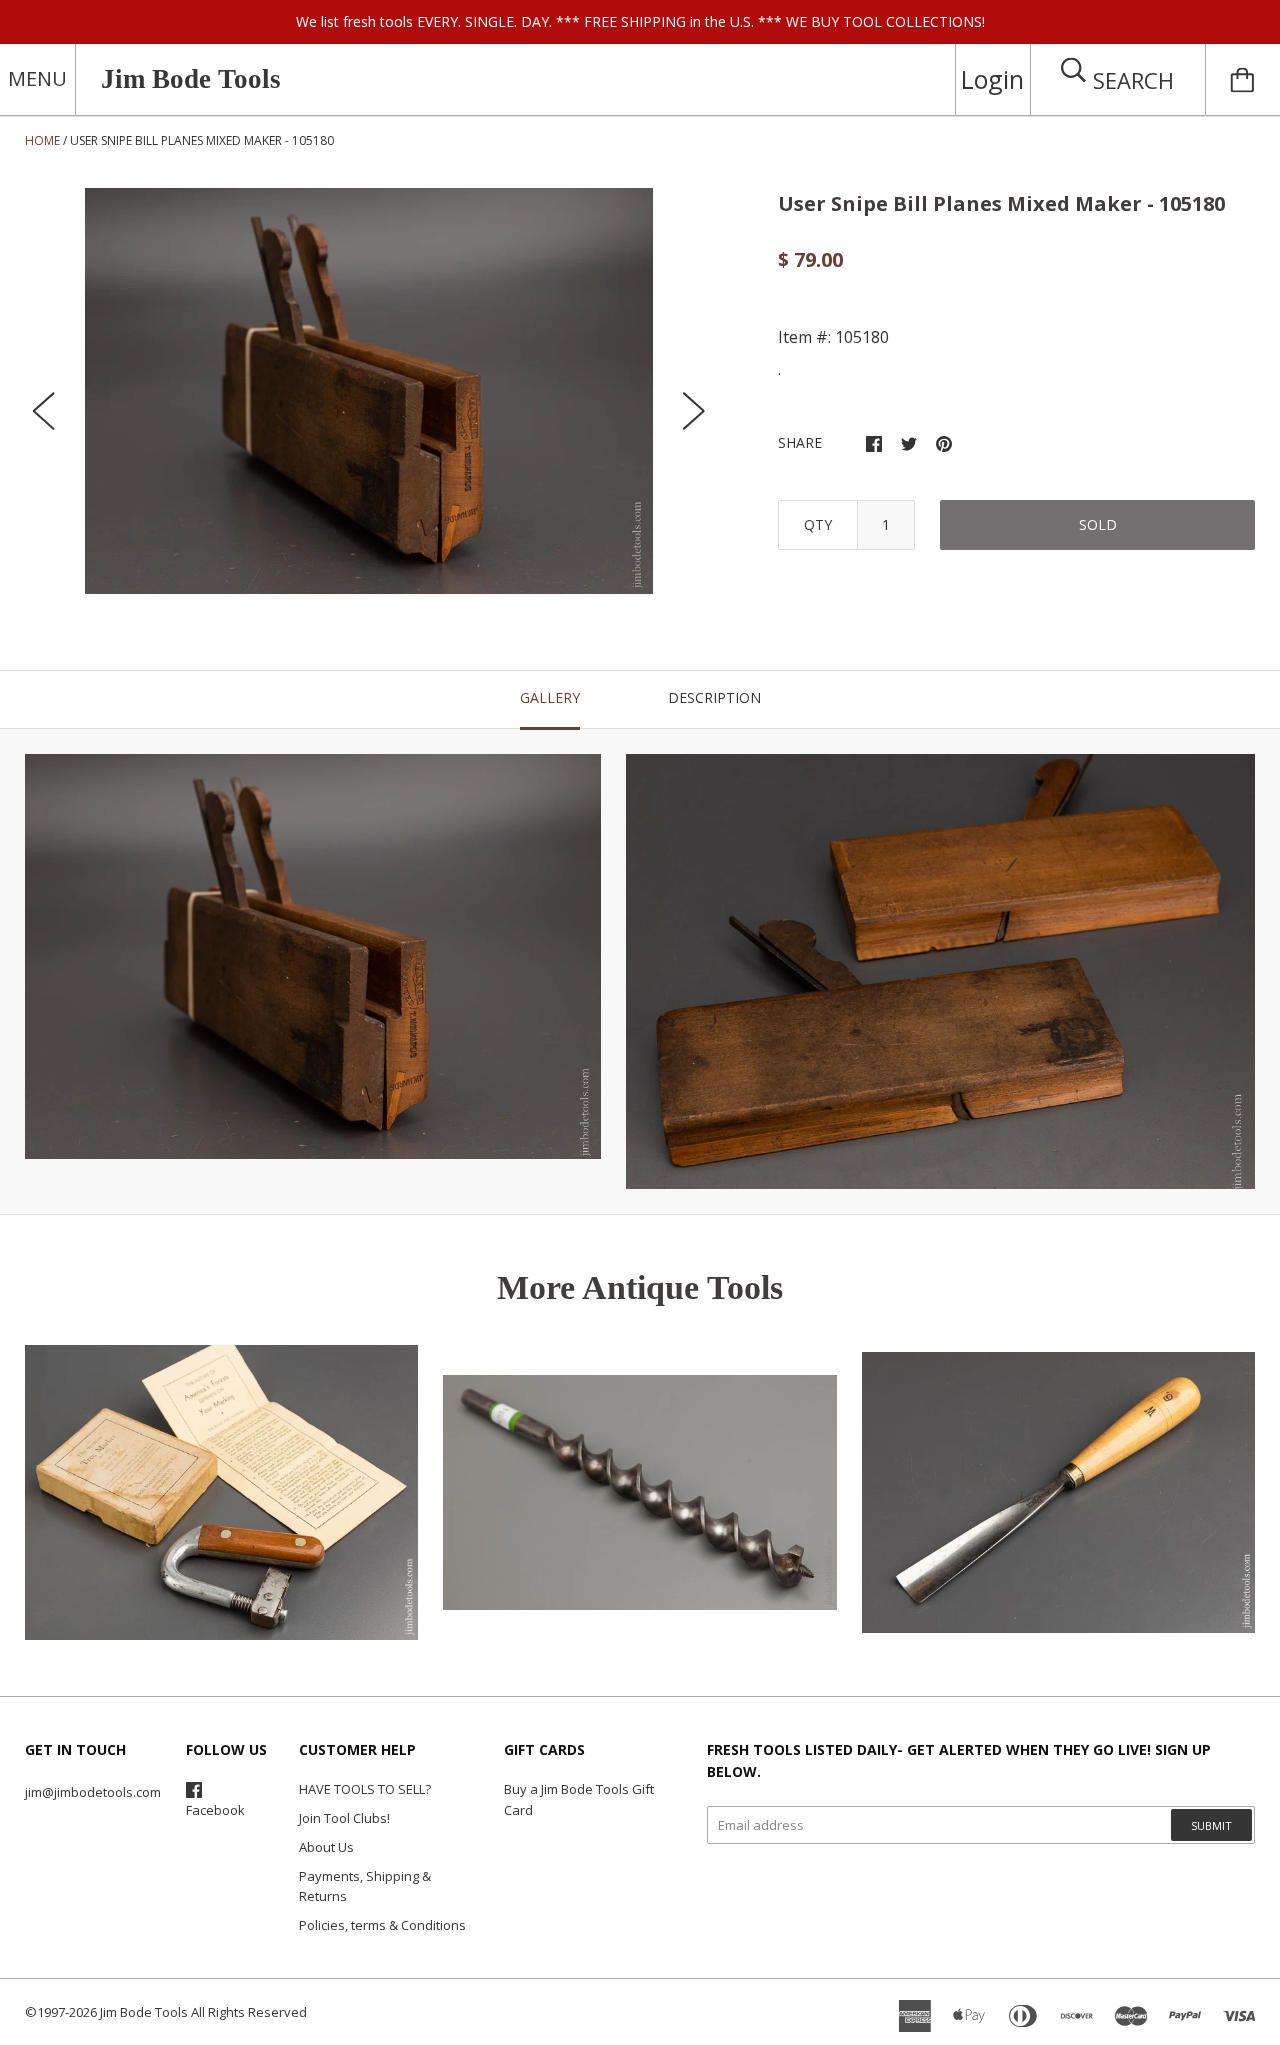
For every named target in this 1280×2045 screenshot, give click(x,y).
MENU (37, 78)
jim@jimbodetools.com (93, 1792)
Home (42, 140)
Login (992, 79)
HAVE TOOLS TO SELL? (365, 1789)
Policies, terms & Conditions (382, 1925)
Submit (1211, 1825)
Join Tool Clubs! (344, 1818)
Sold (1098, 524)
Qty (818, 524)
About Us (326, 1847)
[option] (369, 391)
